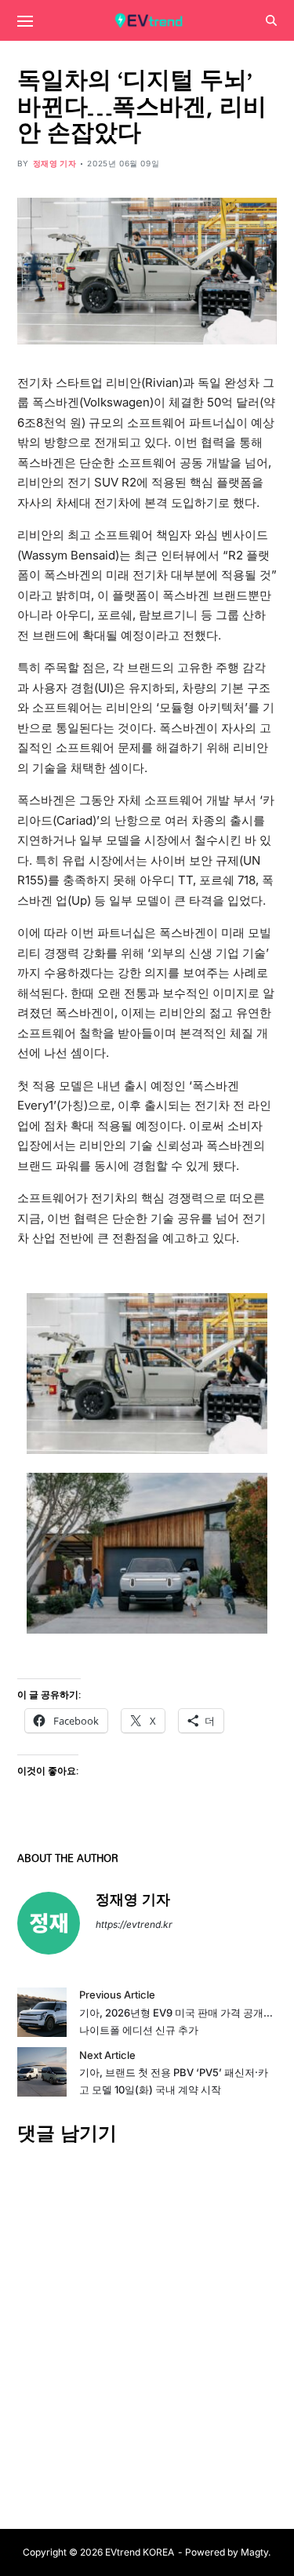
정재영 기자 (55, 163)
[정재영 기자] (49, 1923)
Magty (254, 2552)
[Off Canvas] (25, 21)
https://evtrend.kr (134, 1924)
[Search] (271, 20)
